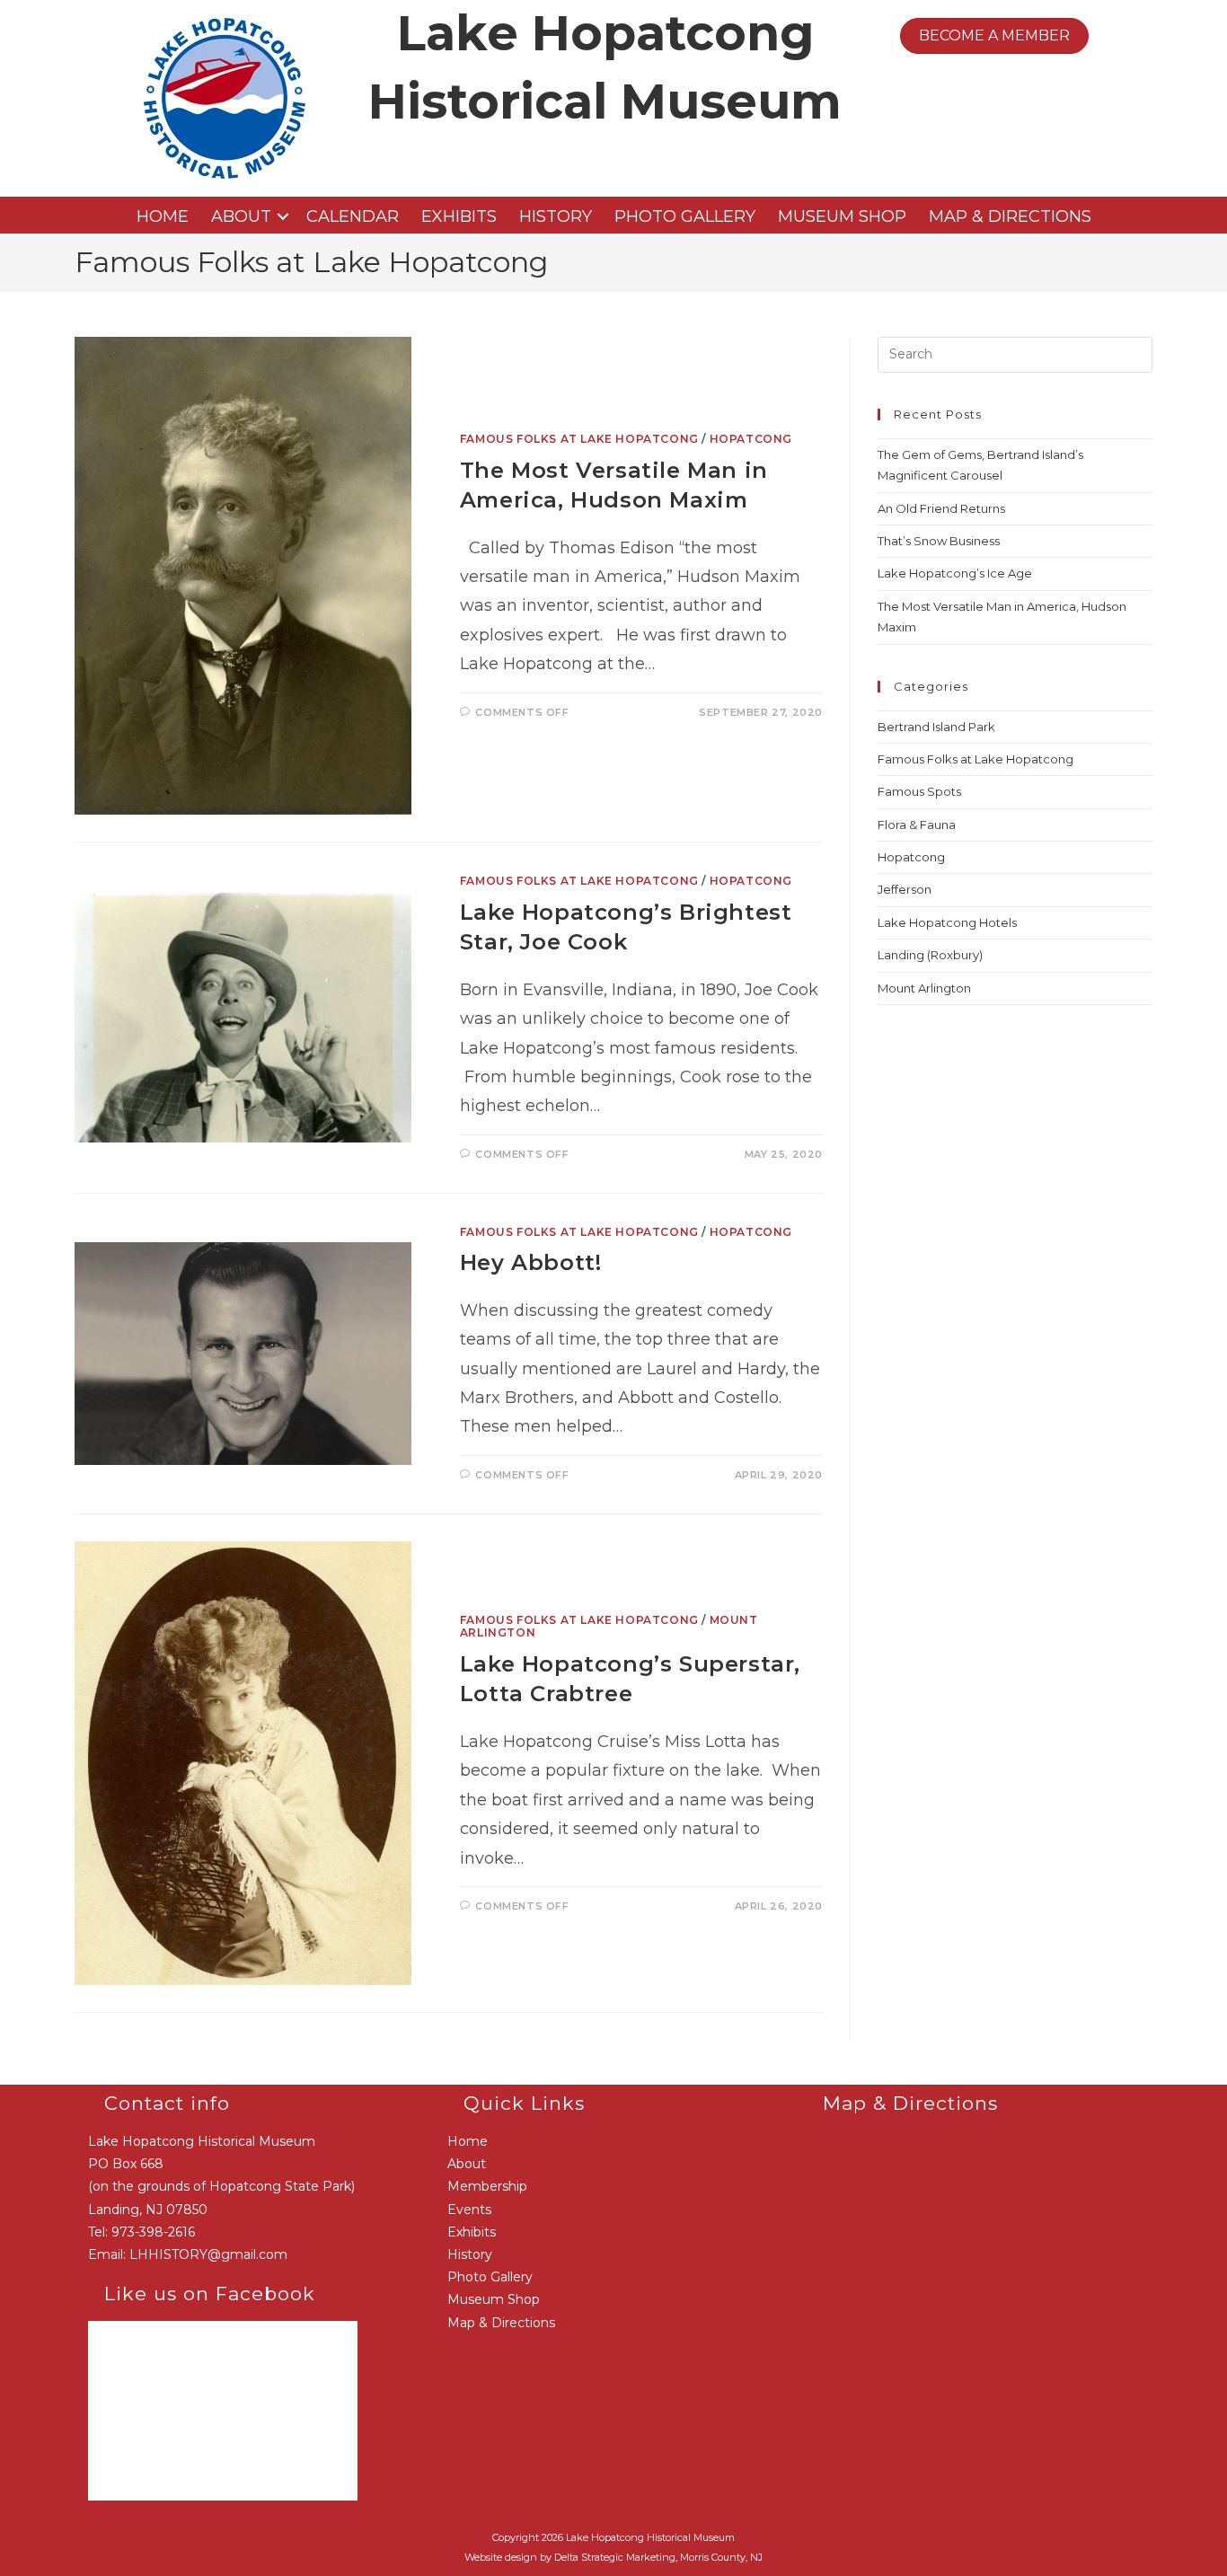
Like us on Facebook (210, 2294)
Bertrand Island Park (936, 727)
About (241, 216)
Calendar (353, 216)
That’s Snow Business (939, 541)
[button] (283, 216)
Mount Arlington (924, 988)
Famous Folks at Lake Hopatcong (579, 439)
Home (163, 216)
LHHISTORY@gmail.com (208, 2254)
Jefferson (905, 889)
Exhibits (459, 216)
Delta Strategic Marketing (615, 2557)
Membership (487, 2186)
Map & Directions (1010, 216)
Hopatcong (751, 439)
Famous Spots (919, 791)
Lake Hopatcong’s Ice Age (955, 573)
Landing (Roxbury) (930, 955)
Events (469, 2210)
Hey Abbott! (531, 1262)
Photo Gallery (685, 216)
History (556, 216)
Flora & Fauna (917, 825)
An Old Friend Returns (941, 508)
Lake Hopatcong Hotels (947, 922)
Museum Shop (842, 216)
